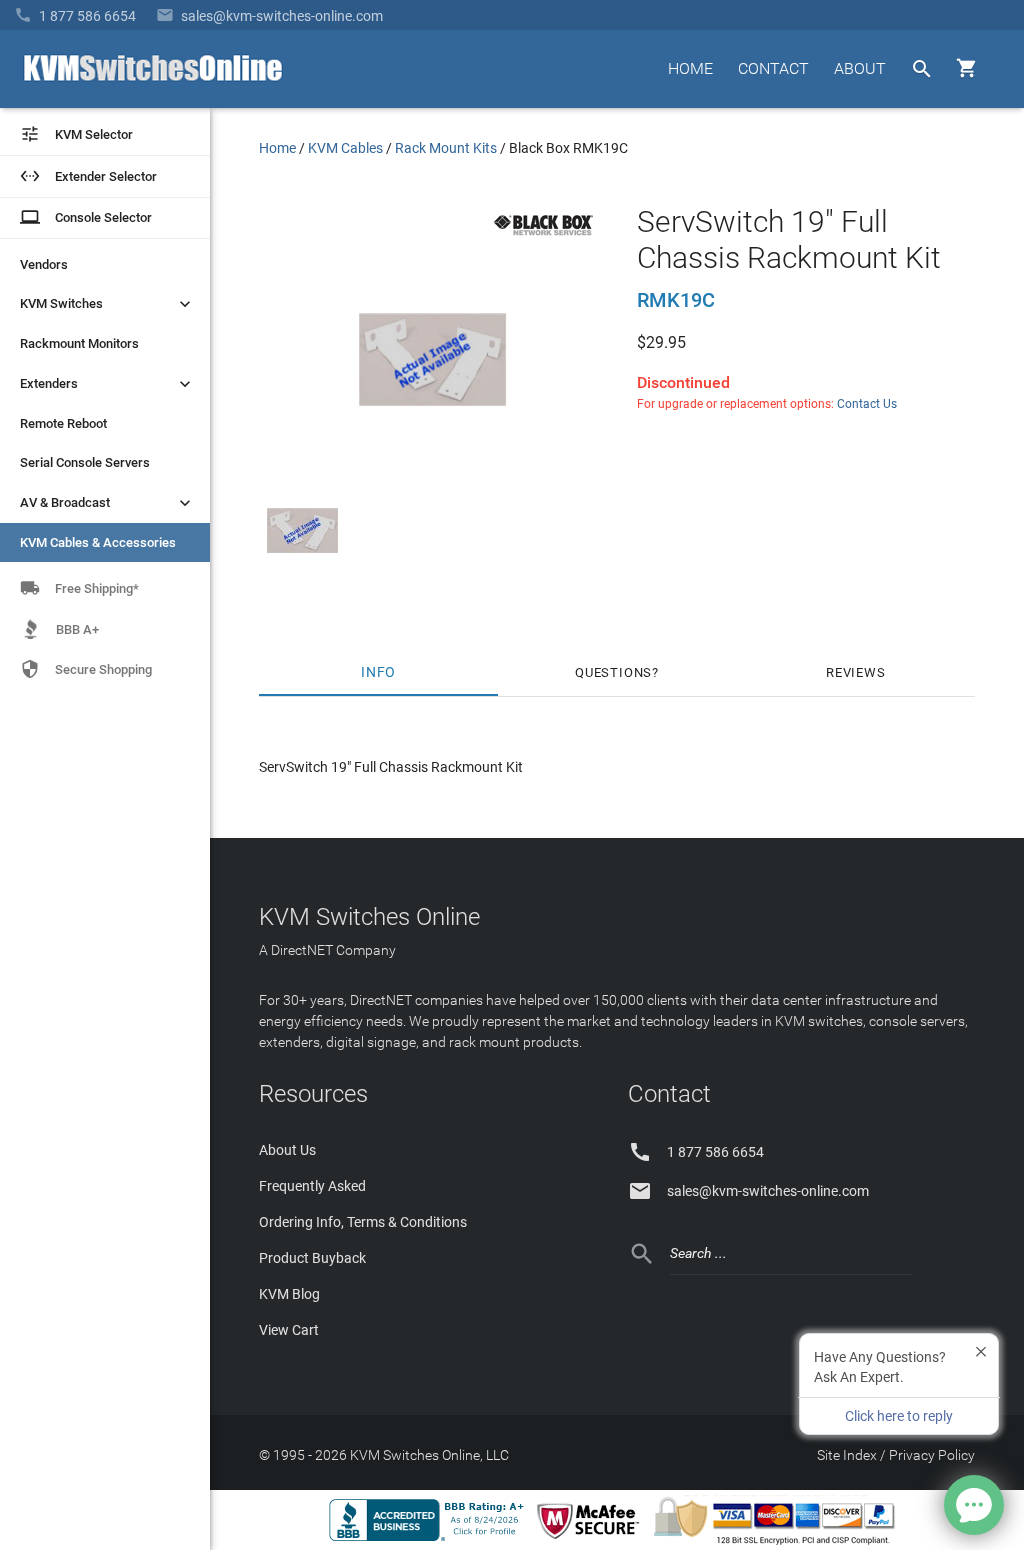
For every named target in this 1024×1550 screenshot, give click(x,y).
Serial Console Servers (85, 462)
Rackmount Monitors (79, 343)
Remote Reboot (63, 423)
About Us (287, 1150)
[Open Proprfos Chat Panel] (974, 1505)
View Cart (289, 1330)
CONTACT (773, 68)
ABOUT (860, 68)
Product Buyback (312, 1258)
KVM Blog (289, 1294)
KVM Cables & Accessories (98, 542)
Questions (613, 672)
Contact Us (867, 404)
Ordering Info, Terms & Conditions (363, 1222)
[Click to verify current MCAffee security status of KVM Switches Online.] (592, 1540)
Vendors (44, 264)
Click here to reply (899, 1416)
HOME (690, 68)
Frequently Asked (312, 1186)
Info (378, 672)
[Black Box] (543, 239)
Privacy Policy (932, 1455)
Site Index (847, 1455)
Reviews (856, 672)
